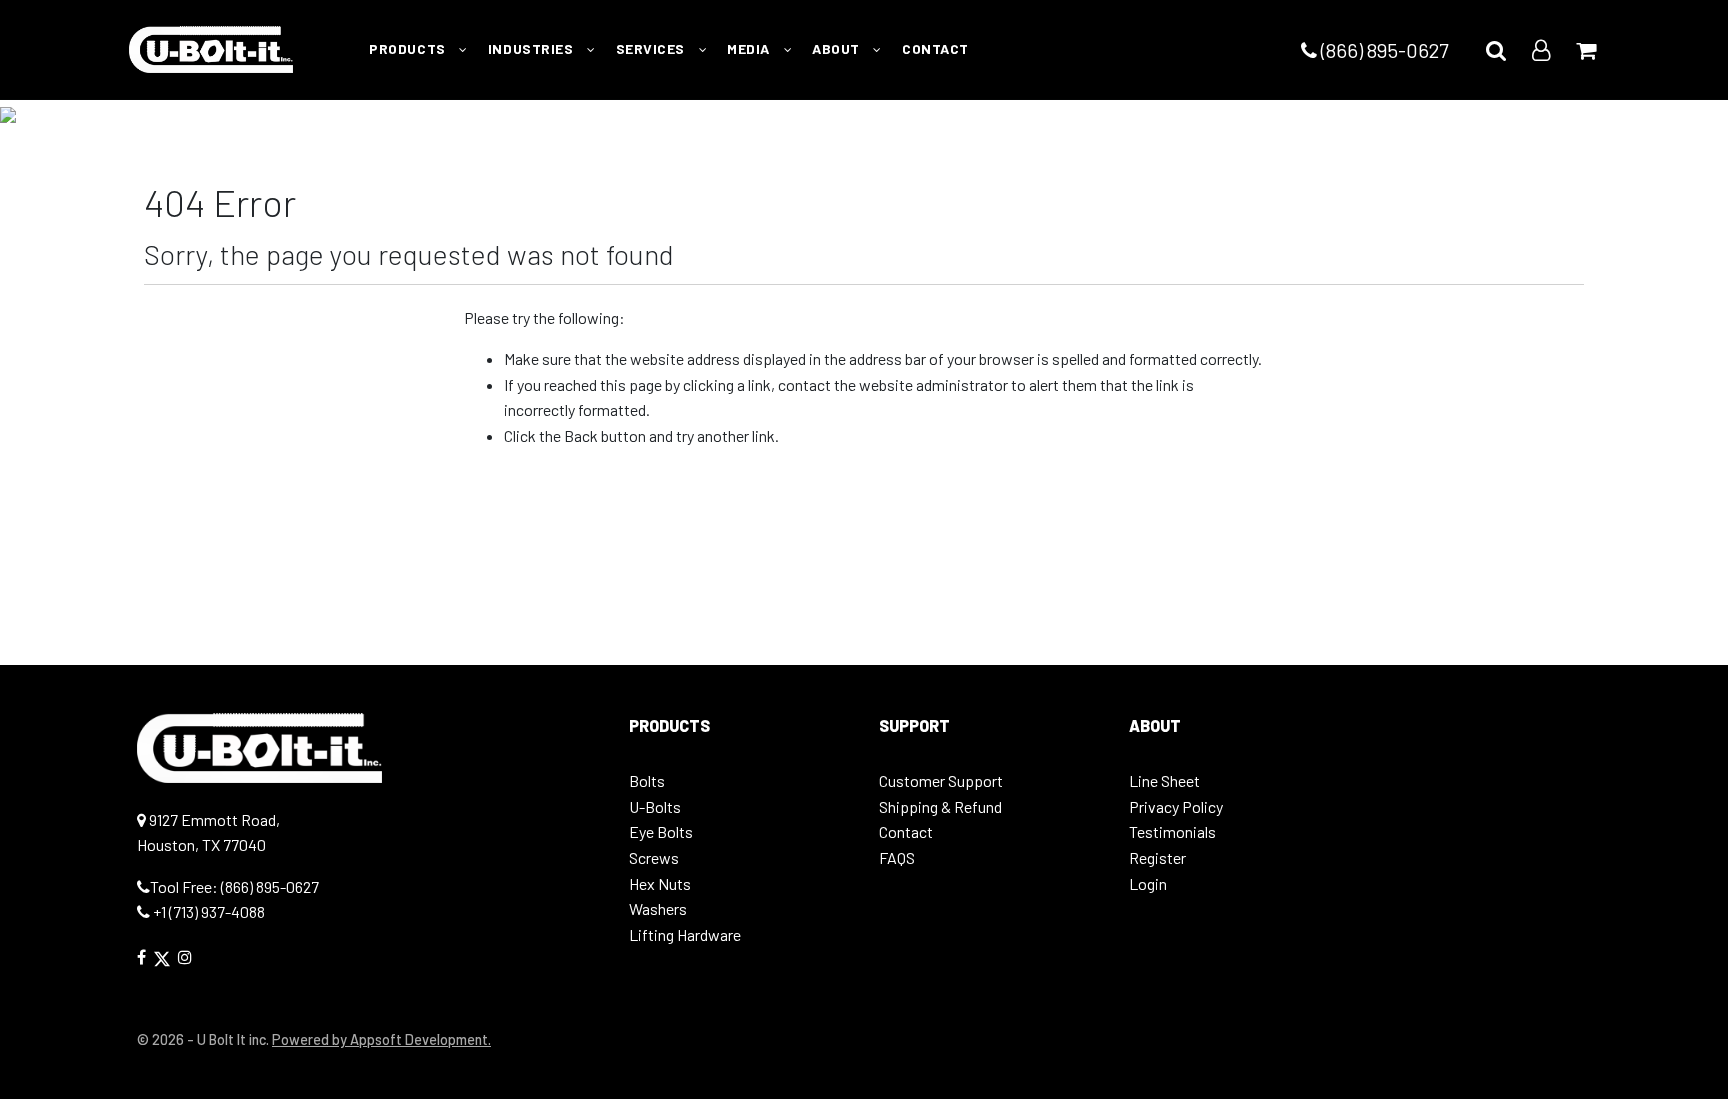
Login (1148, 883)
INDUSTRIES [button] (532, 48)
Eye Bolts (661, 831)
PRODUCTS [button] (409, 48)
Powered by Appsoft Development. (381, 1039)
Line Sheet (1164, 780)
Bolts (647, 780)
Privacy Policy (1176, 806)
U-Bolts (655, 806)
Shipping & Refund (940, 806)
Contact (906, 831)
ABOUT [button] (837, 48)
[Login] (1541, 49)
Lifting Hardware (685, 934)
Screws (654, 857)
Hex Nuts (660, 883)
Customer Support (941, 780)
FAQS (897, 857)
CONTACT (935, 48)
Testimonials (1172, 831)
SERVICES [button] (652, 48)
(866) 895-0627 (1382, 50)
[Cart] (1586, 49)
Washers (658, 908)
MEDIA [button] (750, 48)
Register (1157, 857)
